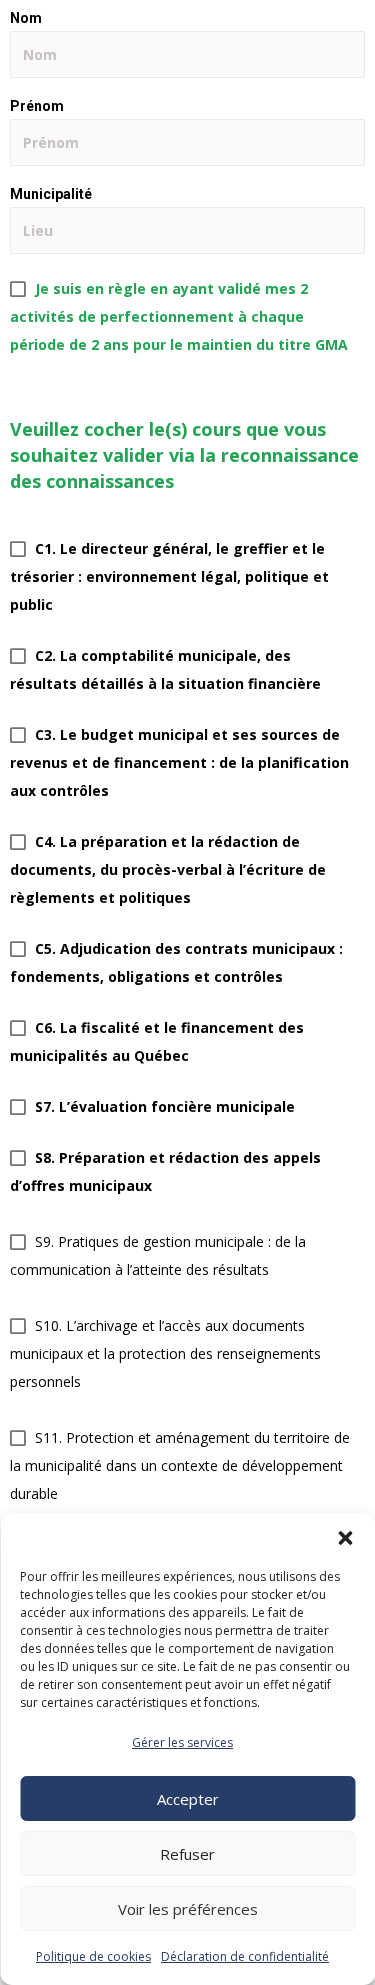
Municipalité (51, 194)
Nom (26, 18)
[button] (345, 1538)
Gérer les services (182, 1742)
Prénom (37, 106)
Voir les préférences (188, 1909)
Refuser (187, 1854)
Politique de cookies (93, 1956)
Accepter (188, 1799)
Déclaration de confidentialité (245, 1956)
